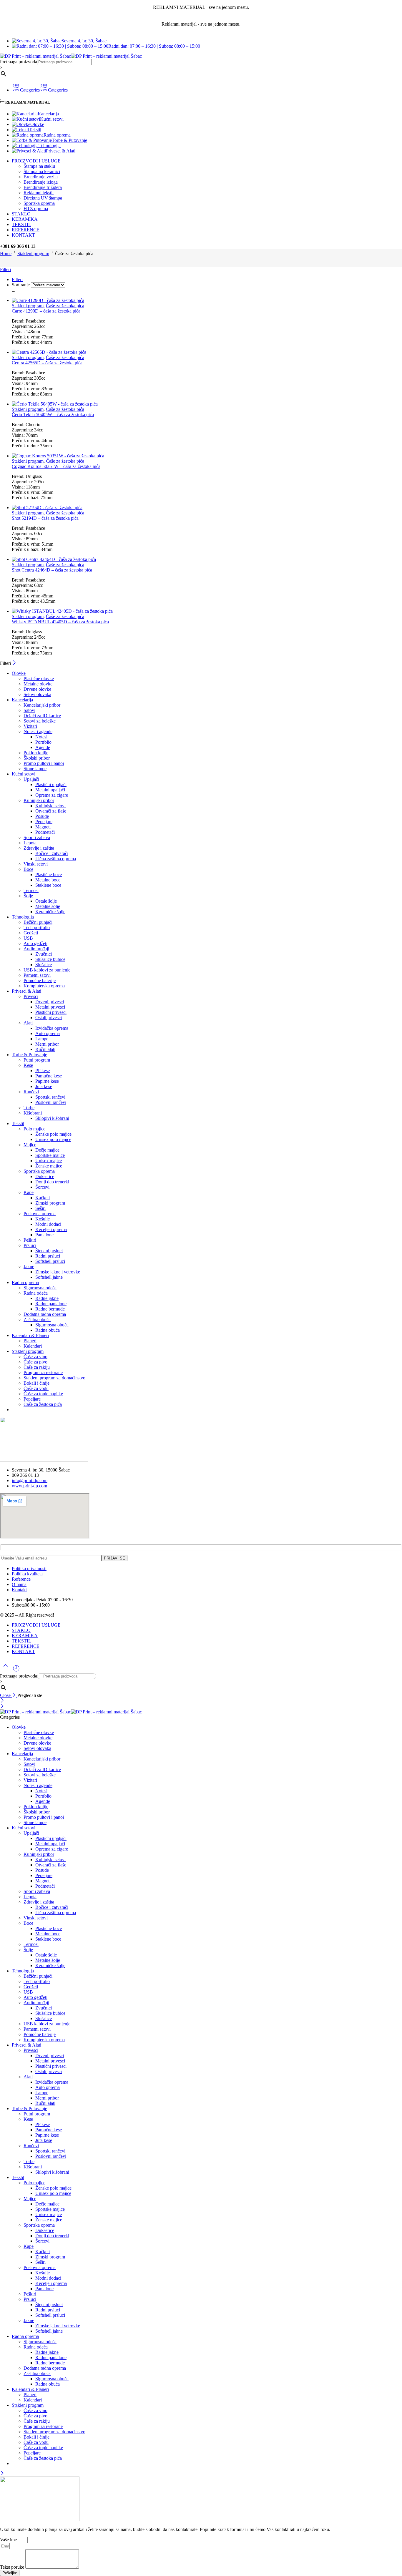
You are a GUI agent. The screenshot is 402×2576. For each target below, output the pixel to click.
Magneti (43, 827)
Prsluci (30, 1245)
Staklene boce (48, 885)
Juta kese (44, 1086)
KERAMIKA (25, 219)
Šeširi (40, 1208)
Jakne (29, 1267)
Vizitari (30, 726)
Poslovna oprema (40, 1214)
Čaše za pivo (35, 1362)
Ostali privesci (49, 1018)
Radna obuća (48, 1330)
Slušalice (44, 965)
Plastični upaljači (51, 784)
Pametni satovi (37, 975)
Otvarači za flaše (51, 811)
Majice (30, 1145)
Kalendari (33, 1346)
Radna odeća (36, 1293)
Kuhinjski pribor (39, 800)
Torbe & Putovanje (69, 140)
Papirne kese (47, 1081)
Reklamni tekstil (39, 193)
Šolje (28, 896)
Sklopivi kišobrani (52, 1118)
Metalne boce (48, 880)
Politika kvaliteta (27, 1574)
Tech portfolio (37, 927)
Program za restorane (43, 1372)
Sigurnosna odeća (40, 1288)
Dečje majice (47, 1150)
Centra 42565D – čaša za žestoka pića (47, 363)
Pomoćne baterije (40, 980)
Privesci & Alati (61, 151)
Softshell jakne (49, 1277)
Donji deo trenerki (52, 1182)
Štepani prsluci (49, 1251)
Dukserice (45, 1176)
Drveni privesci (50, 1002)
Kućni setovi (52, 119)
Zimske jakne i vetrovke (58, 1272)
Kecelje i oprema (51, 1229)
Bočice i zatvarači (52, 853)
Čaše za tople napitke (43, 1394)
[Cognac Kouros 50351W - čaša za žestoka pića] (207, 456)
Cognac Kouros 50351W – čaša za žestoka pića (56, 466)
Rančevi (31, 1092)
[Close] (14, 663)
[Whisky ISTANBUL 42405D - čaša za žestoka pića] (207, 611)
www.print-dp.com (29, 1486)
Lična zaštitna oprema (56, 859)
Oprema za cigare (52, 795)
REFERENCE (26, 230)
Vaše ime (9, 2540)
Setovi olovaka (37, 694)
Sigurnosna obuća (52, 1325)
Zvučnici (44, 954)
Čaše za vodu (36, 1388)
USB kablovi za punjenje (47, 970)
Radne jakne (47, 1298)
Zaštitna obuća (37, 1319)
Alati (28, 1023)
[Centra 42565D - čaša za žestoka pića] (207, 352)
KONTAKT (23, 235)
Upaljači (31, 779)
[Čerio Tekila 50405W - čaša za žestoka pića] (207, 404)
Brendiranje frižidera (43, 187)
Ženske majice (49, 1166)
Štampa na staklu (39, 166)
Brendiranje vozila (41, 177)
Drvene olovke (37, 689)
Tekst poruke (13, 2567)
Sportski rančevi (50, 1097)
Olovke (37, 124)
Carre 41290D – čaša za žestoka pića (46, 311)
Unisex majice (49, 1161)
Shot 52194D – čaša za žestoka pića (45, 518)
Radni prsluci (48, 1256)
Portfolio (43, 742)
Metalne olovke (38, 684)
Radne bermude (50, 1309)
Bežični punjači (38, 922)
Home (6, 254)
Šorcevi (42, 1187)
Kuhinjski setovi (50, 806)
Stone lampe (35, 769)
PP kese (43, 1071)
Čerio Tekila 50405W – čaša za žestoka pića (53, 415)
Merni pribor (47, 1044)
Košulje (43, 1219)
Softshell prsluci (50, 1261)
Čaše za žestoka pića (65, 306)
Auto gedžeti (35, 943)
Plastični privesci (51, 1012)
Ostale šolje (46, 901)
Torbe (29, 1108)
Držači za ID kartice (42, 716)
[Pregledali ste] (16, 1671)
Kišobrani (33, 1113)
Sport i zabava (37, 837)
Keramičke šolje (50, 912)
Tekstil (35, 130)
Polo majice (34, 1129)
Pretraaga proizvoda (19, 62)
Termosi (31, 890)
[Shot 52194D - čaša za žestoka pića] (207, 508)
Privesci (31, 996)
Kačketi (43, 1198)
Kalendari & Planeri (30, 1335)
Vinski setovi (36, 864)
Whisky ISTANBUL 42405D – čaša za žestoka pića (60, 622)
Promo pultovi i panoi (44, 763)
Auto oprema (48, 1033)
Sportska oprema (39, 203)
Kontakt (19, 1590)
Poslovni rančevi (51, 1102)
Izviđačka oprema (52, 1028)
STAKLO (21, 214)
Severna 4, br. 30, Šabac (84, 41)
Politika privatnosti (29, 1568)
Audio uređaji (36, 949)
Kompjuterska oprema (44, 986)
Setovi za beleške (40, 721)
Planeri (30, 1341)
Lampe (42, 1039)
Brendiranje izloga (41, 182)
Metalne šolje (48, 906)
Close (6, 1695)
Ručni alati (45, 1049)
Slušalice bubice (50, 959)
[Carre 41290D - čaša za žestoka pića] (207, 300)
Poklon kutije (36, 753)
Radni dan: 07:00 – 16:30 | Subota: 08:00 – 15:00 (154, 46)
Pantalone (44, 1235)
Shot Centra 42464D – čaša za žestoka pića (52, 570)
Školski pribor (37, 758)
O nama (19, 1584)
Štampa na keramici (42, 171)
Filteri (5, 269)
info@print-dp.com (30, 1480)
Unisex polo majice (53, 1139)
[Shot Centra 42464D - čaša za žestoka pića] (207, 559)
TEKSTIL (21, 224)
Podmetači (45, 832)
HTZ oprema (36, 209)
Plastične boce (49, 875)
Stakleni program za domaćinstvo (54, 1378)
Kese (28, 1065)
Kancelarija (48, 114)
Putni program (37, 1060)
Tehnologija (50, 146)
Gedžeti (31, 933)
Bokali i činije (36, 1383)
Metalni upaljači (50, 790)
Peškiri (30, 1240)
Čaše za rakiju (37, 1367)
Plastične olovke (39, 679)
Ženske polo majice (53, 1134)
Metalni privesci (50, 1007)
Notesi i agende (38, 731)
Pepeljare (44, 822)
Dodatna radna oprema (45, 1314)
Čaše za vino (35, 1357)
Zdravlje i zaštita (39, 848)
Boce (28, 869)
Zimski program (50, 1203)
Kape (29, 1192)
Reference (21, 1579)
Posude (42, 816)
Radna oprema (57, 135)
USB (28, 938)
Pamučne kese (49, 1076)
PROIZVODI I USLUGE (36, 161)
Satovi (29, 710)
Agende (43, 747)
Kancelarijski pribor (42, 705)
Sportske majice (50, 1155)
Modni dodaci (48, 1224)
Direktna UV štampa (43, 198)
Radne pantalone (51, 1304)
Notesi (41, 737)
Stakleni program (33, 254)
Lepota (30, 843)
